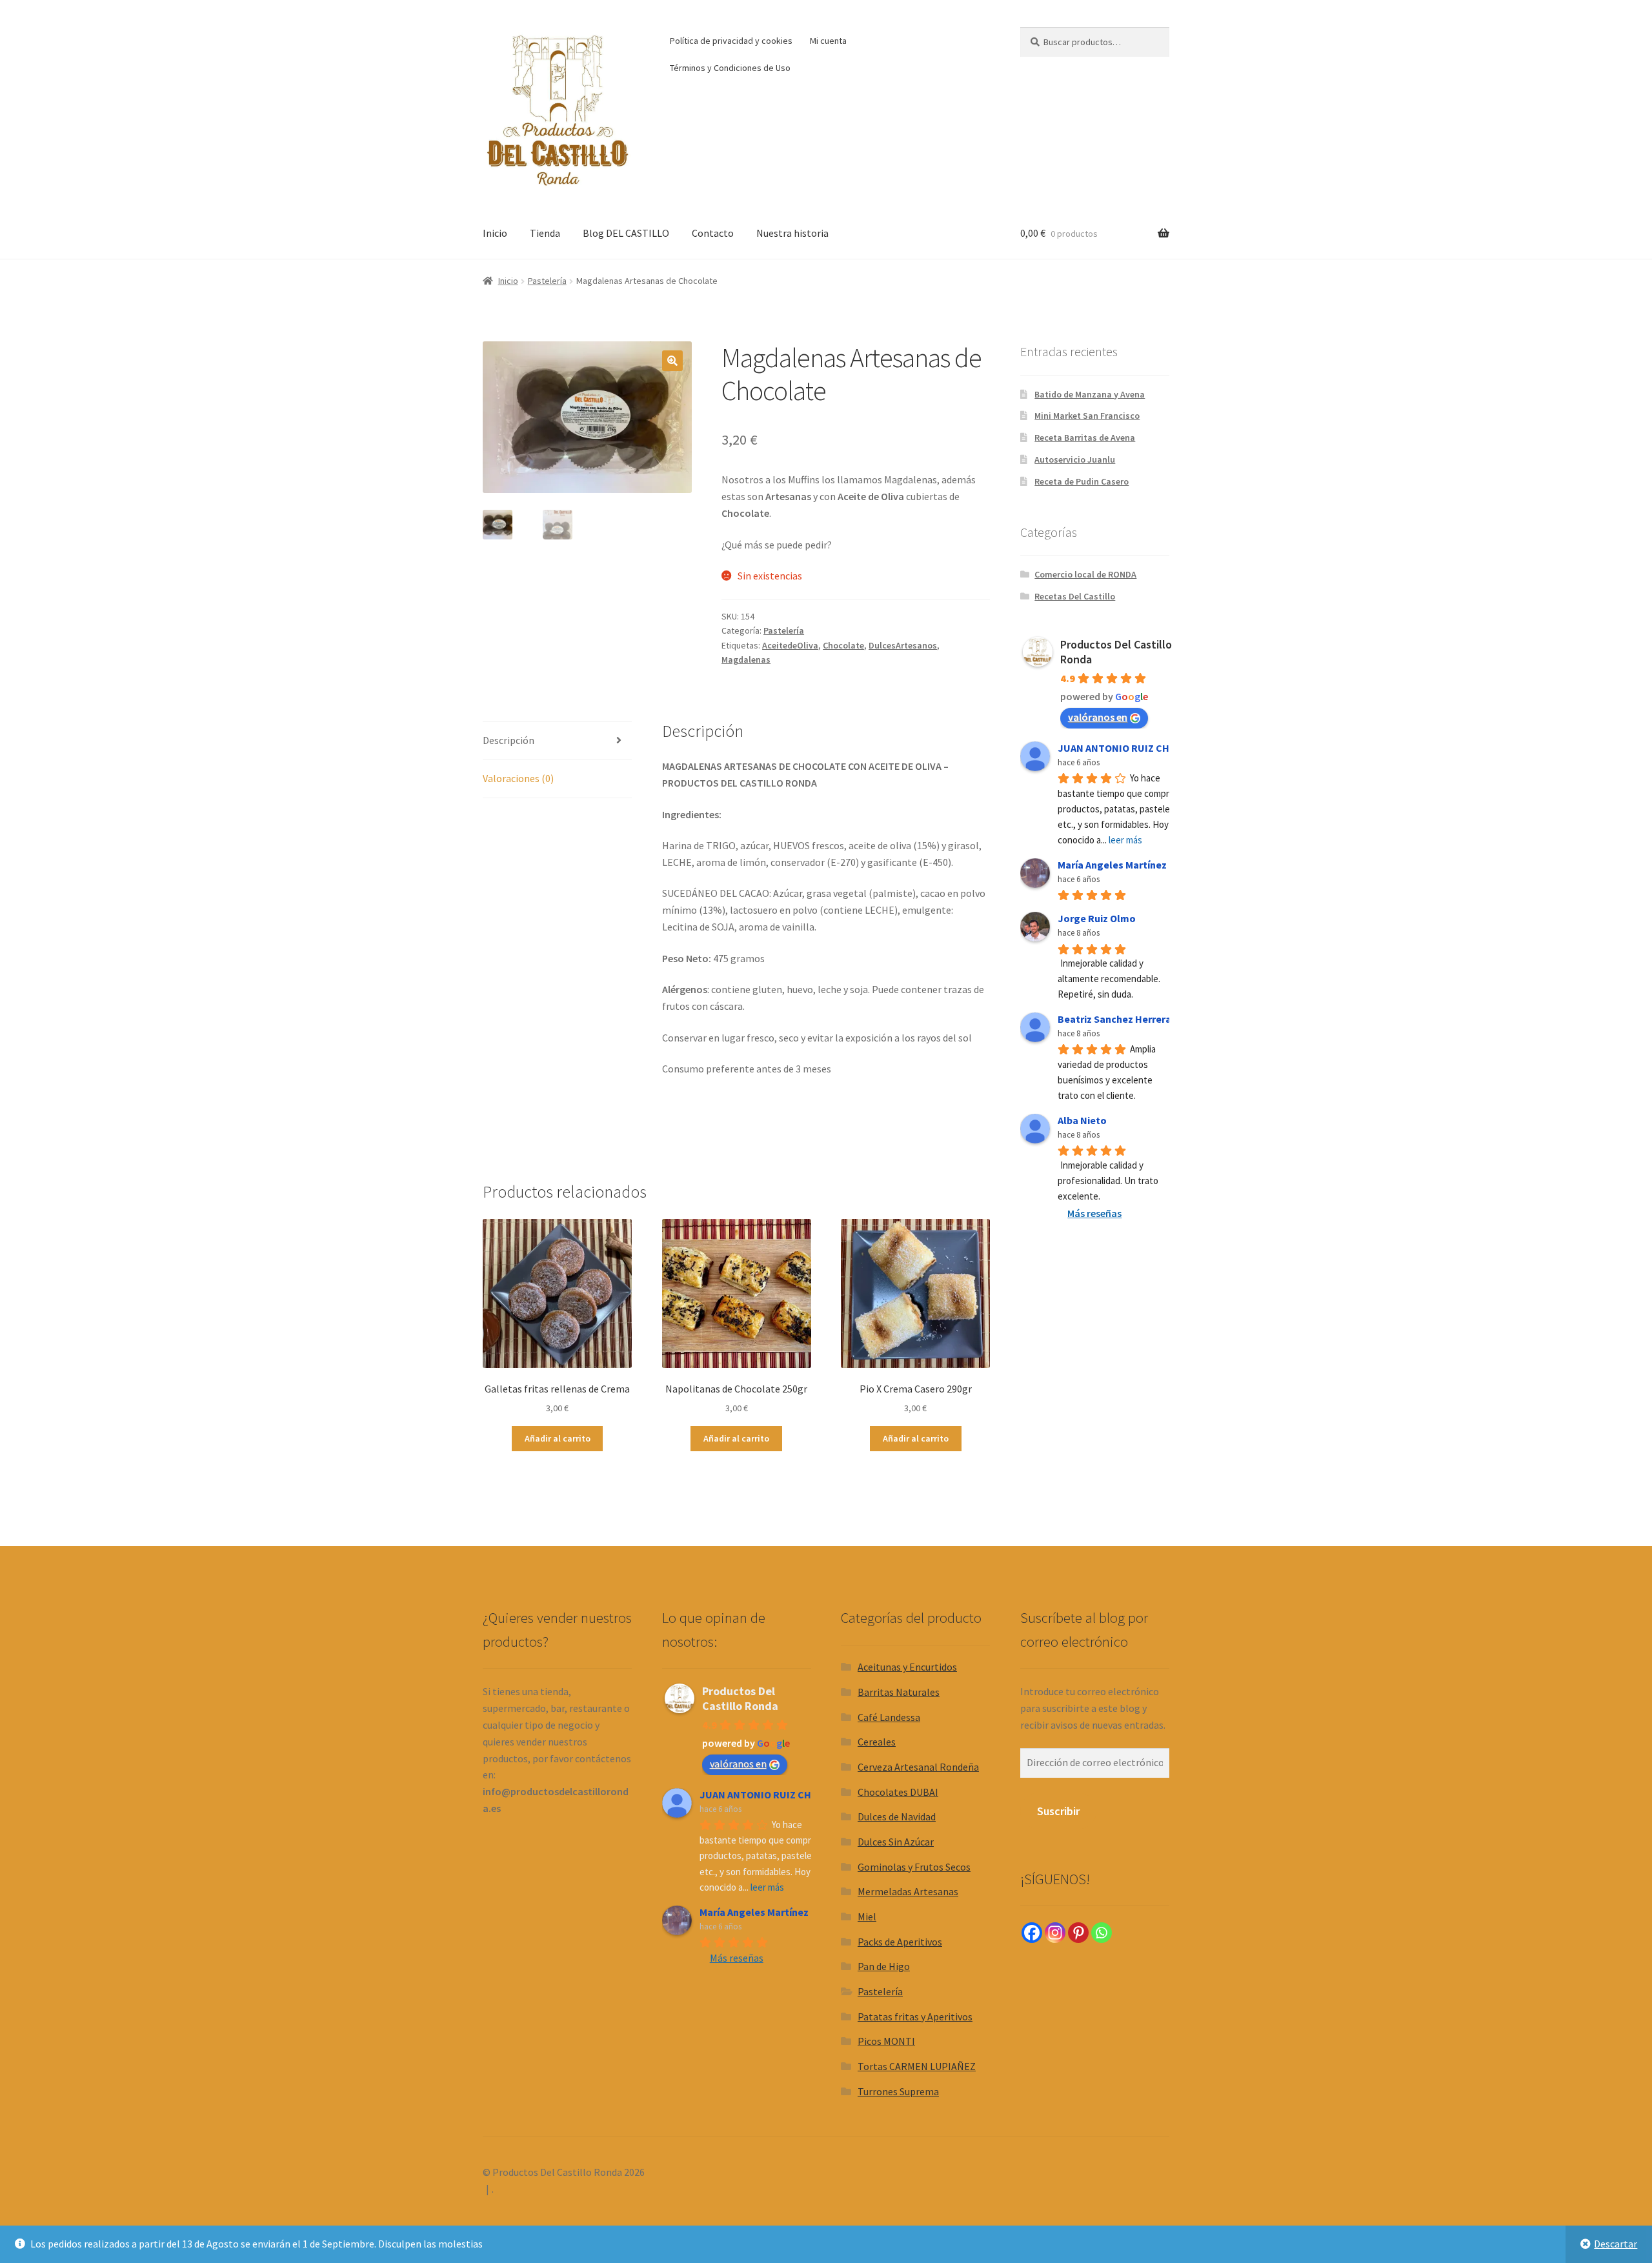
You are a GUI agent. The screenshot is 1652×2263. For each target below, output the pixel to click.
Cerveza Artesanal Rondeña (918, 1767)
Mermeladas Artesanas (908, 1891)
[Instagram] (1055, 1933)
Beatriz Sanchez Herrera (1114, 1019)
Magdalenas (746, 659)
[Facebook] (1032, 1933)
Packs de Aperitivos (900, 1942)
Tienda (545, 233)
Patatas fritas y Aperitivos (915, 2017)
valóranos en (1098, 717)
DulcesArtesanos (903, 645)
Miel (867, 1916)
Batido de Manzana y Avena (1090, 394)
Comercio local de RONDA (1085, 574)
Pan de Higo (884, 1966)
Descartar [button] (1616, 2244)
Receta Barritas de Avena (1085, 438)
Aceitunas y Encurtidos (907, 1667)
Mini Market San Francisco (1087, 416)
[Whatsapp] (1102, 1933)
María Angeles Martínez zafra (1126, 865)
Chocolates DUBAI (898, 1792)
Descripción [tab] (509, 740)
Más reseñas (1094, 1213)
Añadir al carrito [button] (558, 1438)
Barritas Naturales (899, 1692)
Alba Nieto (1082, 1120)
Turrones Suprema (898, 2091)
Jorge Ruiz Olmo (1097, 918)
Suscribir (1058, 1811)
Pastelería (547, 281)
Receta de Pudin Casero (1082, 481)
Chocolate (843, 645)
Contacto (713, 233)
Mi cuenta (828, 41)
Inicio (495, 233)
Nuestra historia (792, 233)
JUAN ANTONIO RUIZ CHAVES (1125, 748)
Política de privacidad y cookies (731, 41)
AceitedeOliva (790, 645)
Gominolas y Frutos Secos (914, 1867)
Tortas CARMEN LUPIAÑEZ (917, 2066)
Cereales (877, 1742)
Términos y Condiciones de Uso (730, 68)
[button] (672, 361)
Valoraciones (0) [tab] (518, 778)
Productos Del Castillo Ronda (740, 1698)
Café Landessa (889, 1717)
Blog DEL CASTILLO (626, 233)
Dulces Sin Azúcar (896, 1842)
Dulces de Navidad (897, 1816)
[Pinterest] (1078, 1933)
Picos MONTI (886, 2041)
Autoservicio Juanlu (1075, 459)
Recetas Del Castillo (1075, 596)
